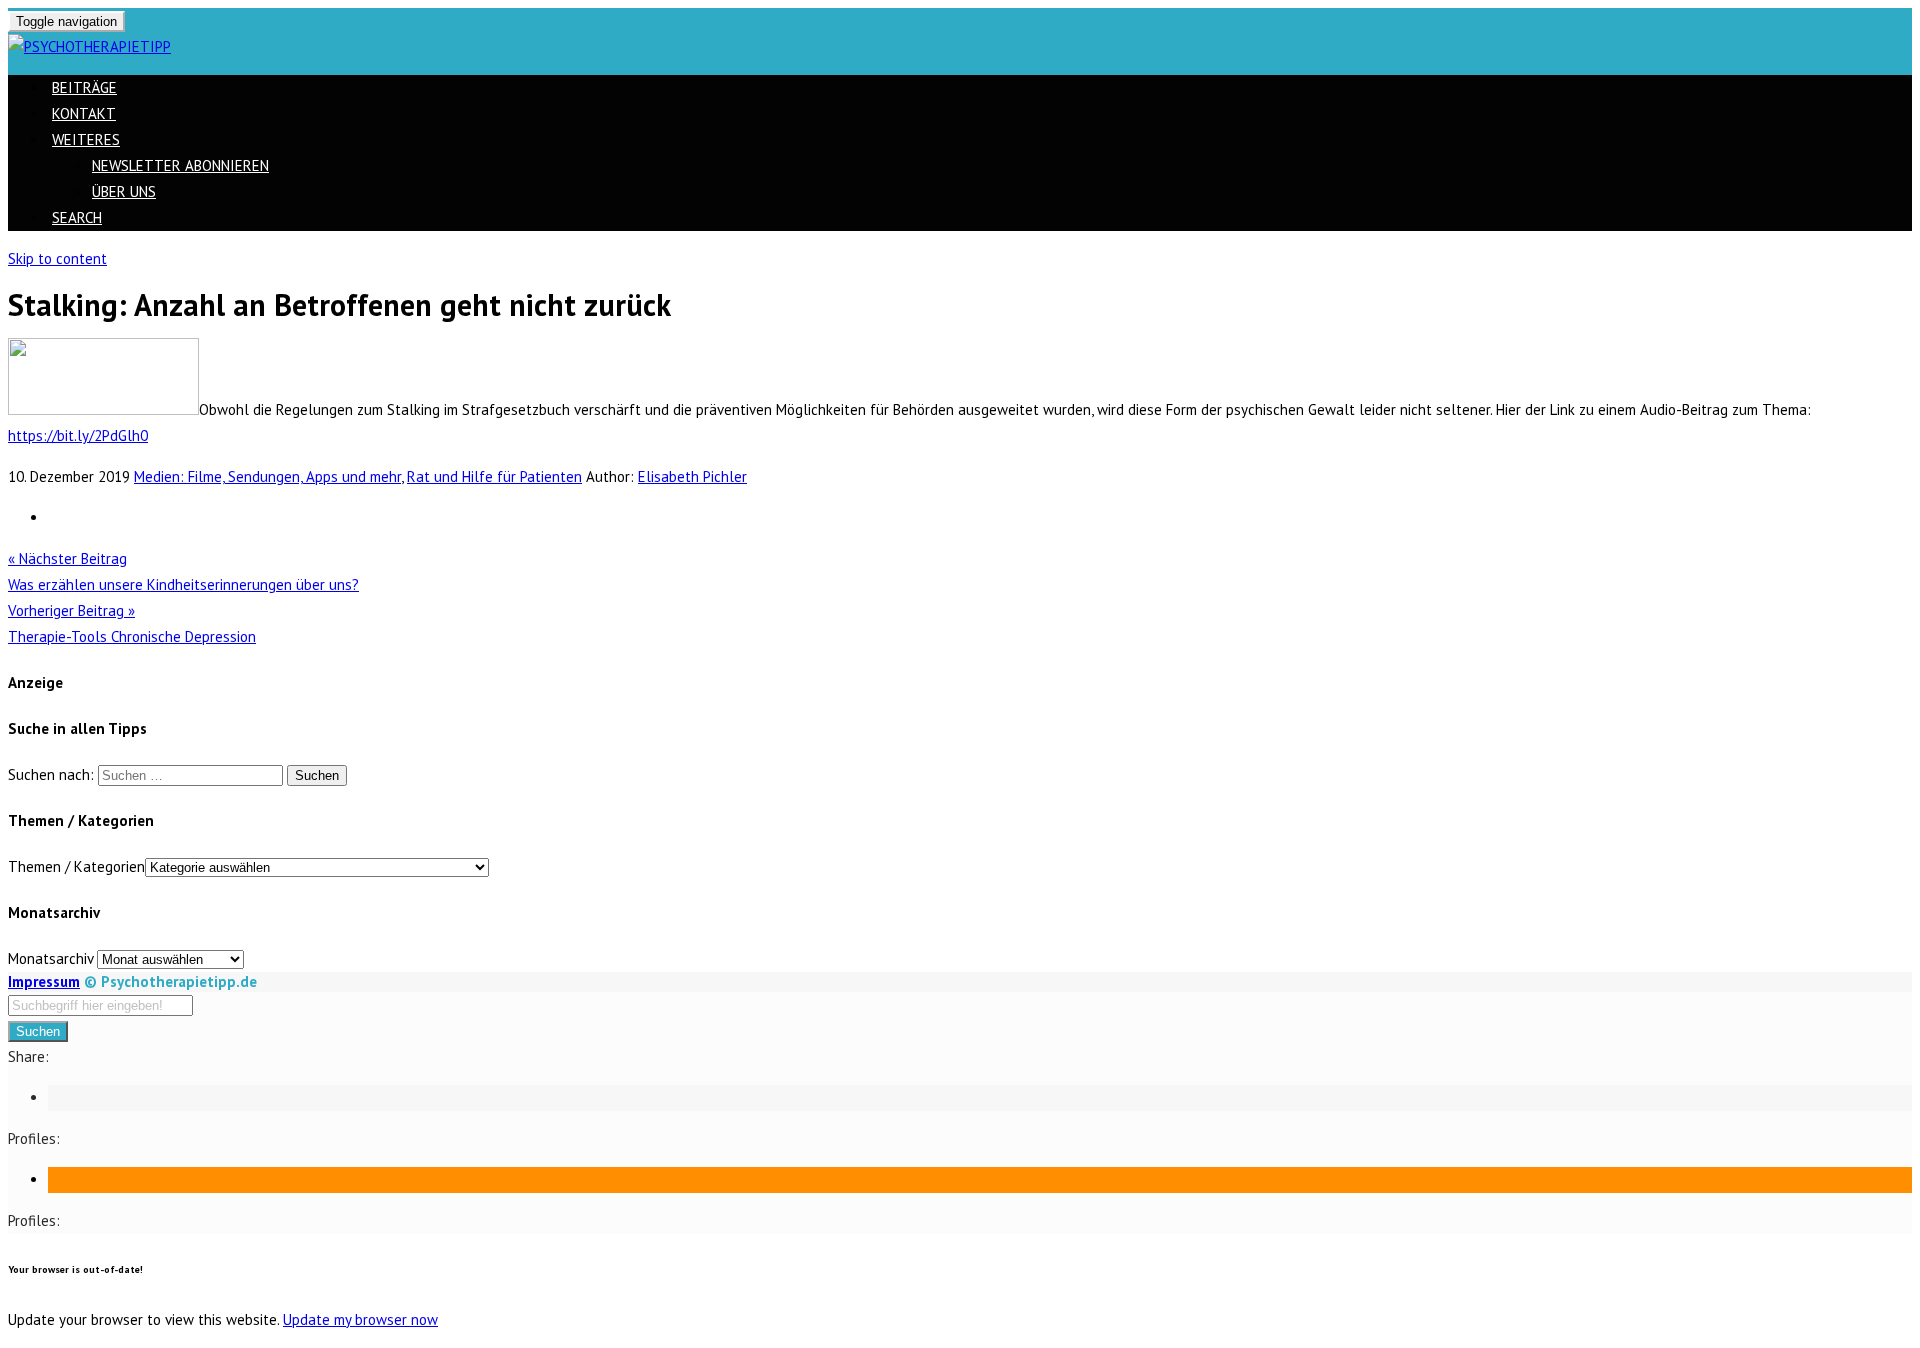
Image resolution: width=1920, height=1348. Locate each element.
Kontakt (84, 113)
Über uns (124, 191)
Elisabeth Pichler (692, 476)
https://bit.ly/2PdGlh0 (78, 435)
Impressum (44, 981)
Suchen (38, 1031)
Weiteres (86, 139)
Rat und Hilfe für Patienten (494, 476)
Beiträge (84, 87)
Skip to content (57, 258)
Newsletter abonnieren (180, 165)
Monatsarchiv (50, 958)
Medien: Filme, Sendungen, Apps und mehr (267, 476)
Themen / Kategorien (76, 866)
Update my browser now (360, 1319)
